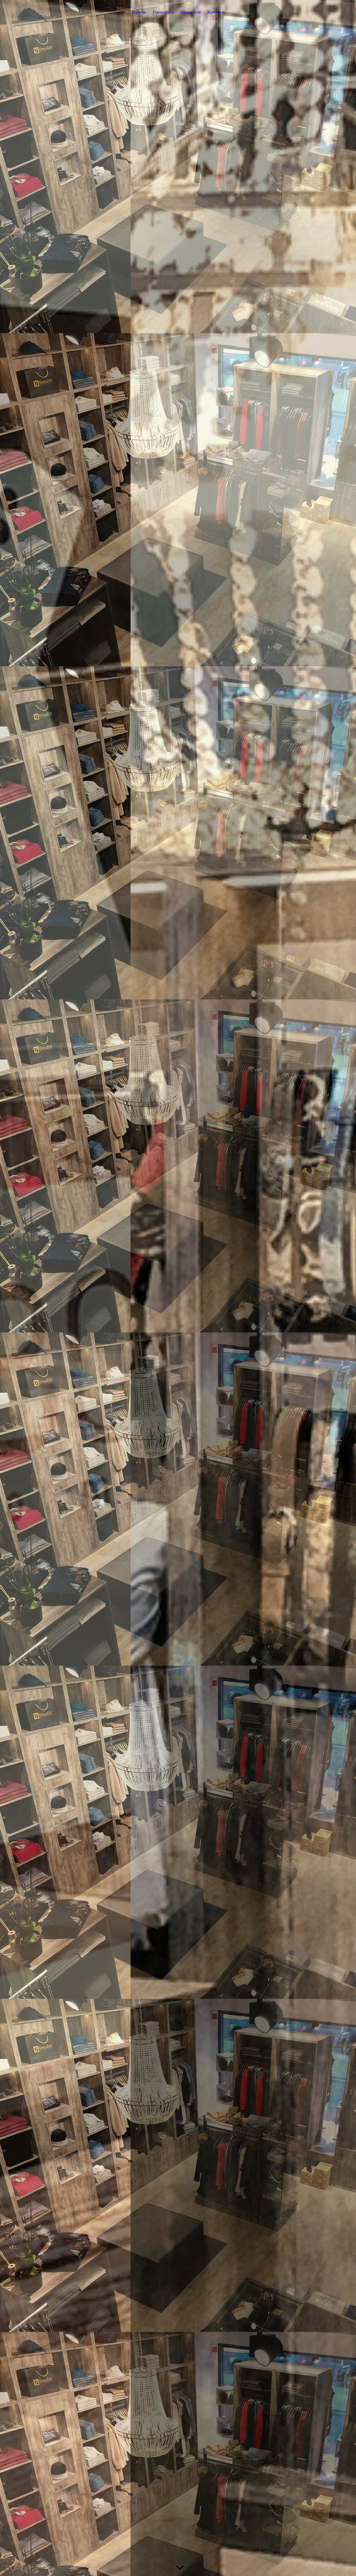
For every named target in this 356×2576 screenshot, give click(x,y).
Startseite (139, 12)
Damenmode (163, 12)
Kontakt (214, 12)
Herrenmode (191, 12)
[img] (178, 1288)
